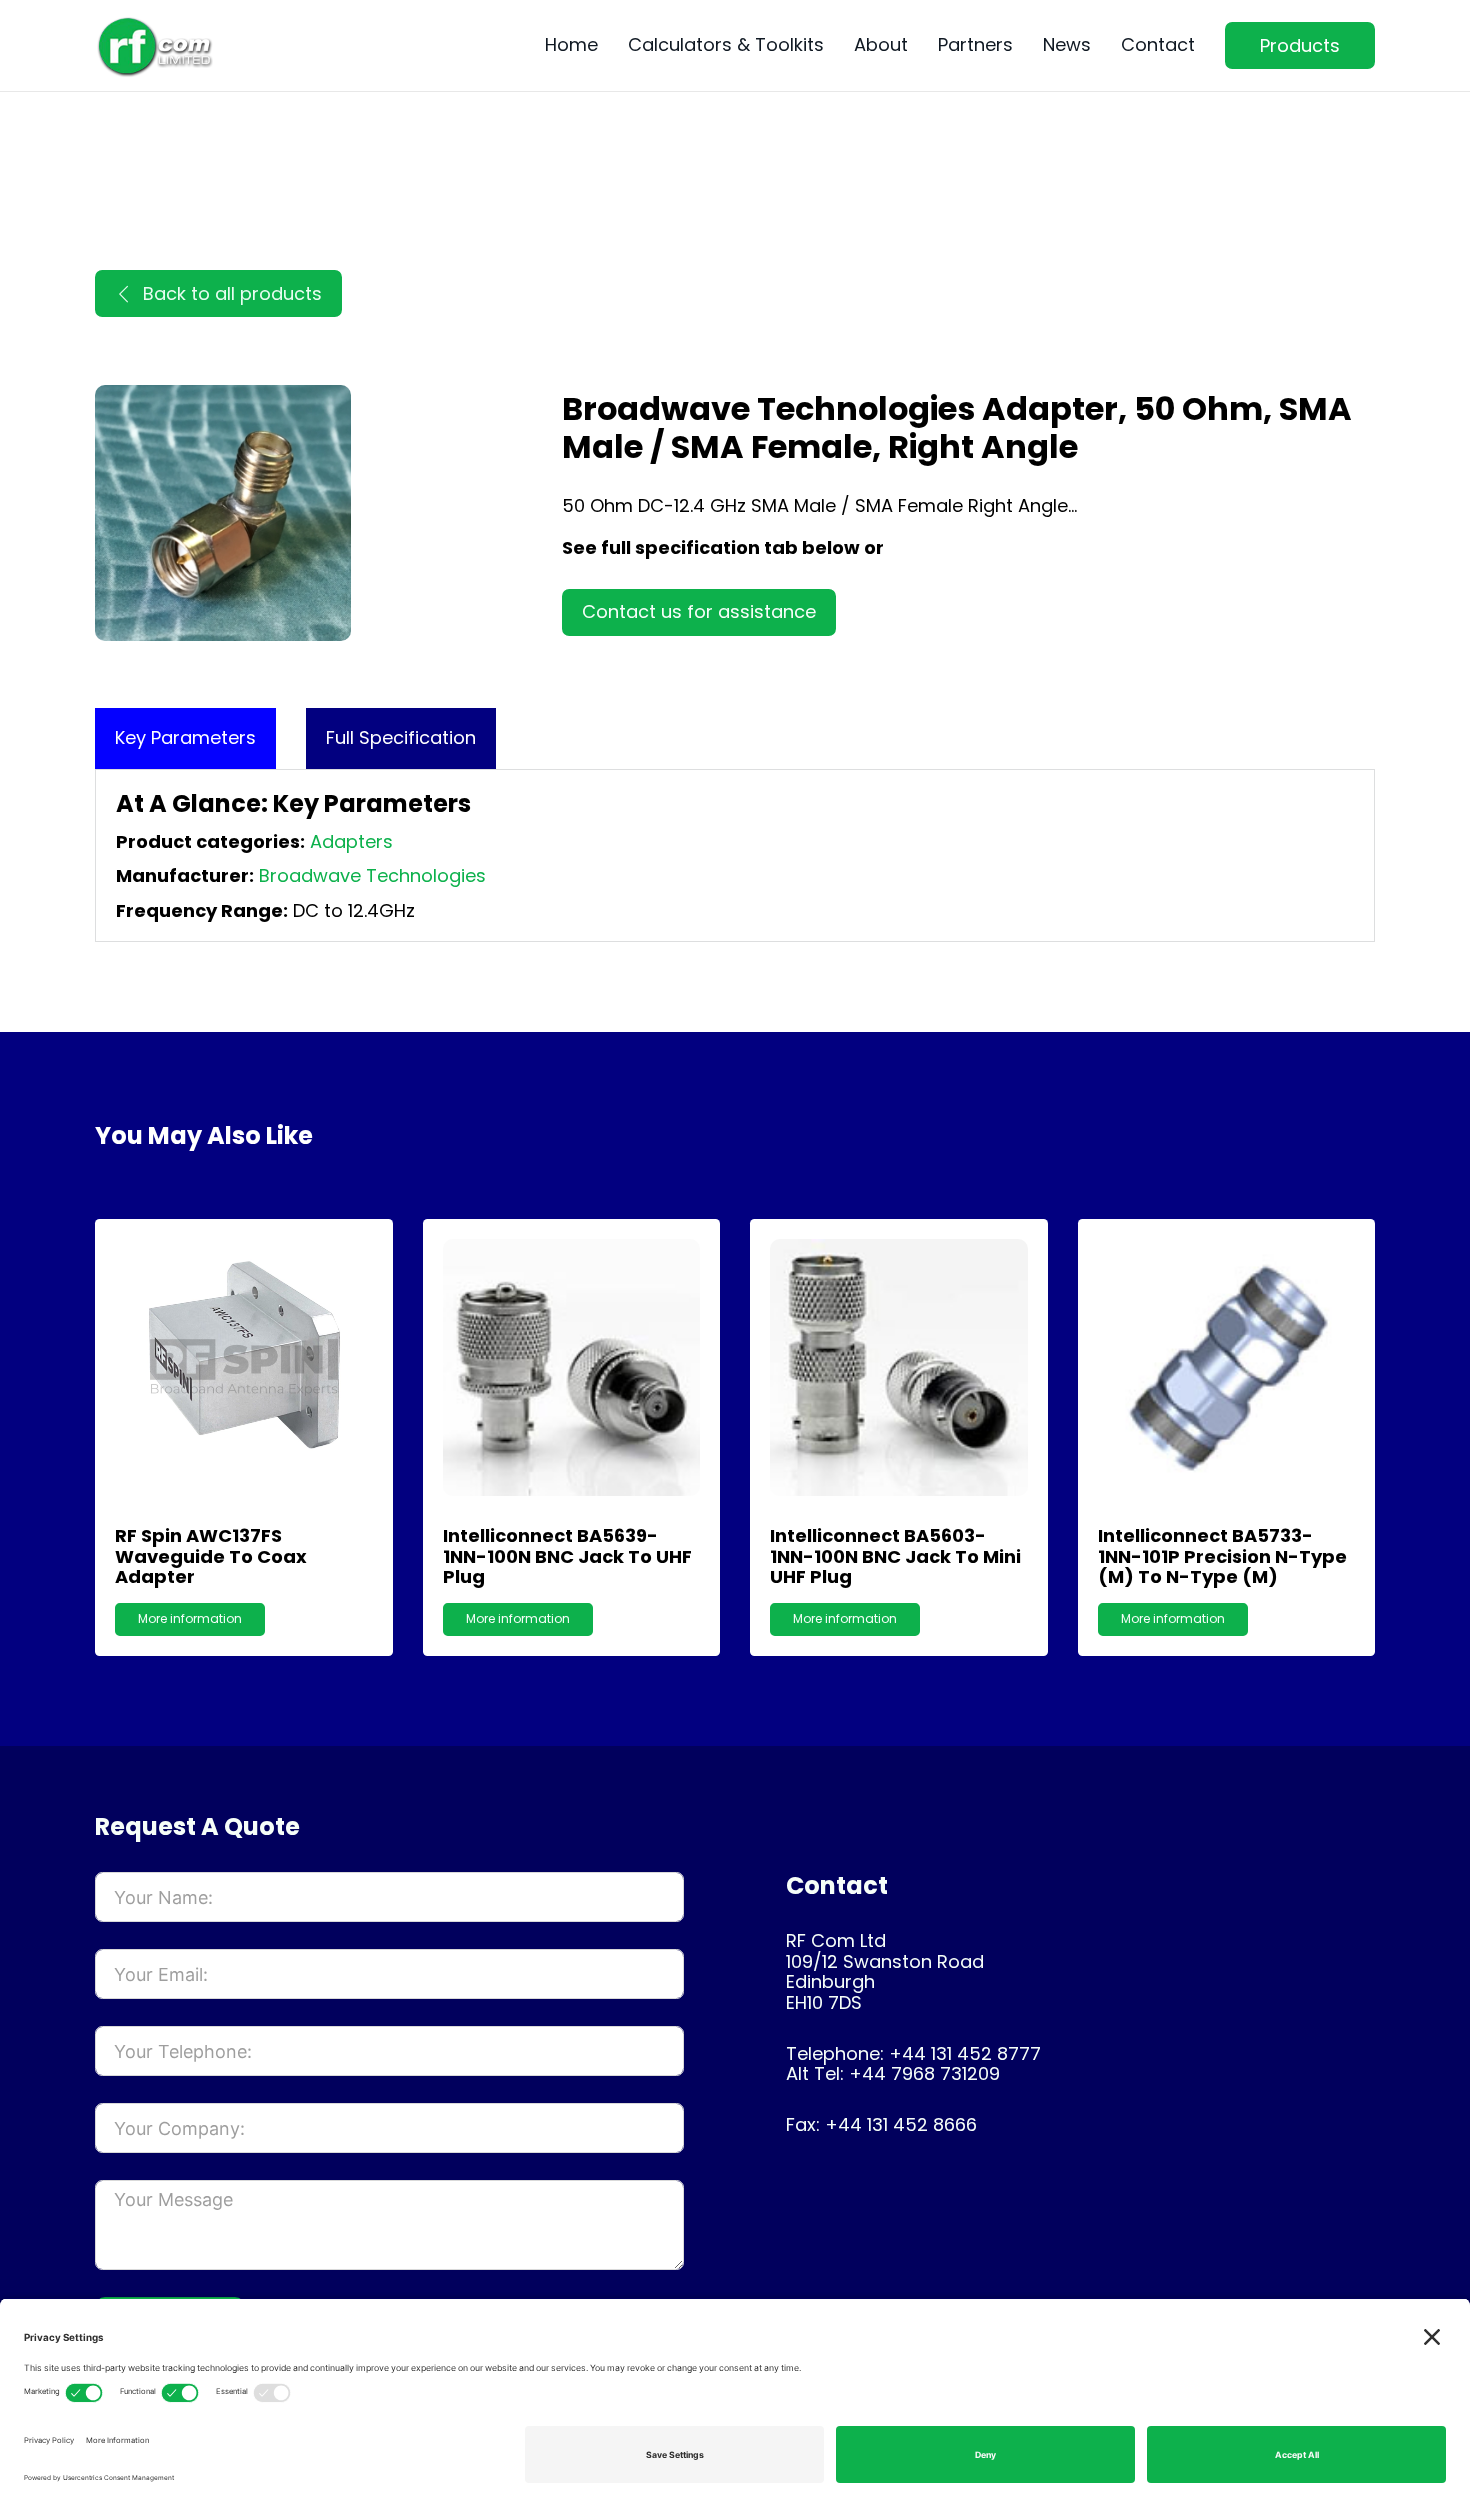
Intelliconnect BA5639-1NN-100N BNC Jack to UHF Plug (567, 1556)
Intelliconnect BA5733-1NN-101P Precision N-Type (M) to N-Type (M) (1222, 1556)
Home (571, 45)
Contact (1158, 45)
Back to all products (232, 293)
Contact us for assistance (699, 611)
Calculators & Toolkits (726, 45)
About (881, 45)
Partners (975, 45)
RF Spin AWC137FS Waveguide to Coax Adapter (211, 1556)
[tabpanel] (735, 855)
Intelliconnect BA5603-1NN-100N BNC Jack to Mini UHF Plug (895, 1556)
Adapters (351, 841)
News (1067, 45)
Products (1300, 45)
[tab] (185, 738)
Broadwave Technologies (372, 875)
